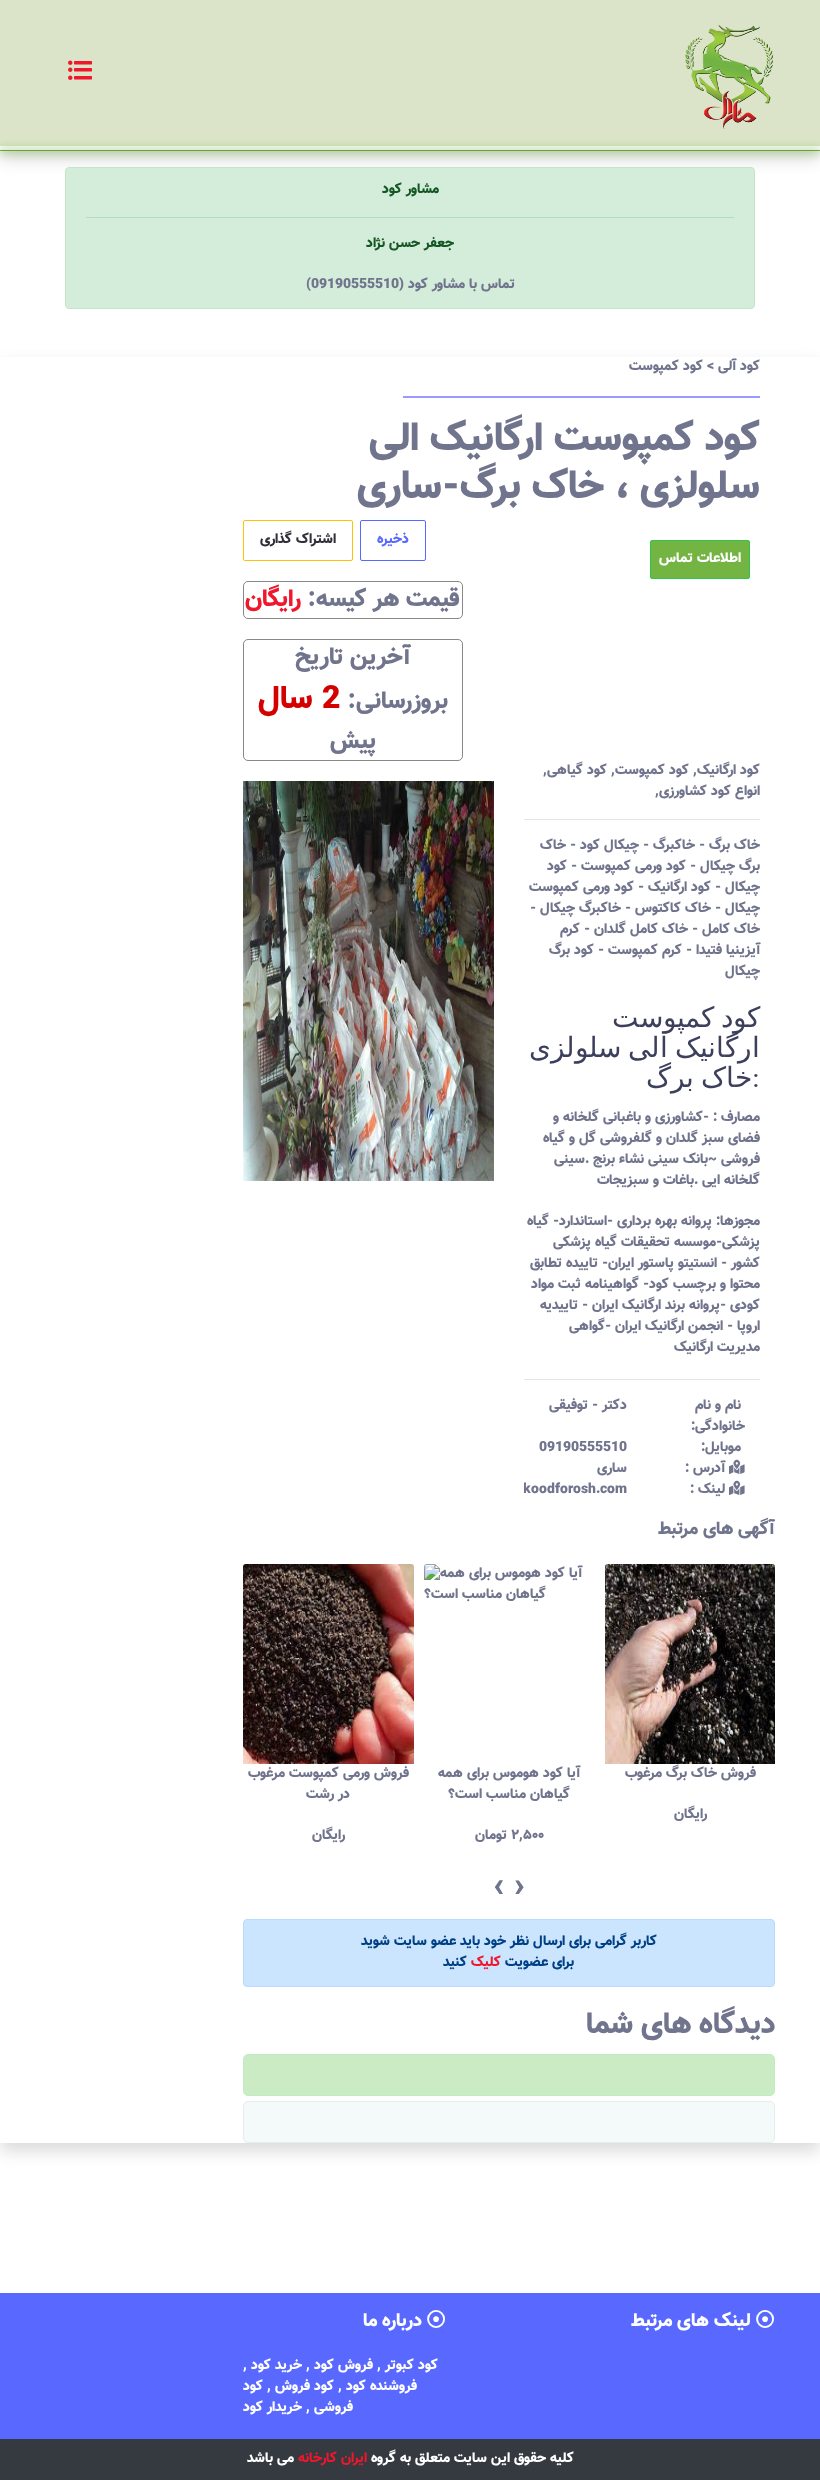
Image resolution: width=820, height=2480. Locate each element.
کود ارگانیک (728, 771)
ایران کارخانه (332, 2459)
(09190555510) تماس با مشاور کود (410, 285)
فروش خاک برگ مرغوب (566, 1774)
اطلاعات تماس (700, 559)
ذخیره (393, 540)
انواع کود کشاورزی (709, 792)
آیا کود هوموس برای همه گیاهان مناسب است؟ (386, 1784)
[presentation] (498, 1888)
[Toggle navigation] (58, 73)
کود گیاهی (577, 771)
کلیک (486, 1963)
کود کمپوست (652, 771)
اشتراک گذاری (298, 540)
